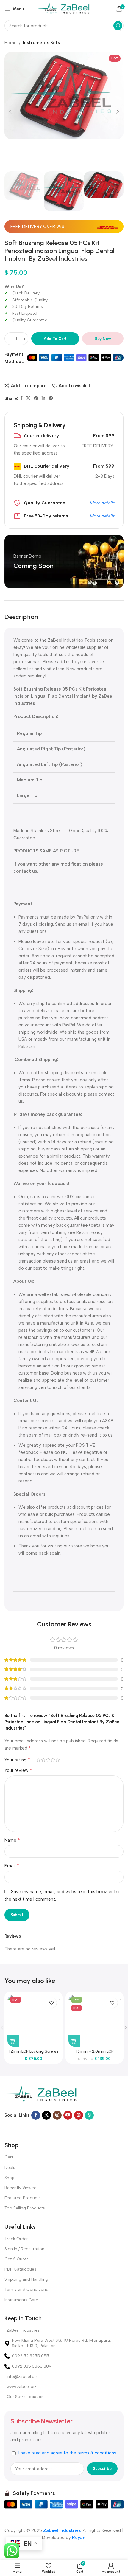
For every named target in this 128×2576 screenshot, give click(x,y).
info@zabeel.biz (22, 2376)
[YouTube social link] (68, 2115)
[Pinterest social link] (36, 398)
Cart (9, 2157)
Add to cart (55, 339)
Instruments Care (21, 2300)
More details (102, 503)
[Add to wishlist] (51, 2003)
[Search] (118, 26)
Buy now (103, 339)
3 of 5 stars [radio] (48, 1760)
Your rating (17, 1760)
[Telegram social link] (51, 398)
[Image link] (42, 2094)
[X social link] (28, 398)
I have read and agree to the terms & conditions (67, 2453)
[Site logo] (64, 9)
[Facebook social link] (21, 398)
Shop (10, 2178)
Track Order (16, 2239)
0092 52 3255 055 (31, 2356)
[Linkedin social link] (43, 398)
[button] (13, 2041)
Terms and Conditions (26, 2289)
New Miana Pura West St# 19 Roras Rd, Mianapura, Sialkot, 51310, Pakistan (61, 2343)
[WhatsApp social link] (89, 2115)
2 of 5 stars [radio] (43, 1760)
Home (11, 43)
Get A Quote (17, 2259)
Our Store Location (25, 2397)
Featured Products (23, 2198)
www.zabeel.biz (21, 2387)
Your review (18, 1770)
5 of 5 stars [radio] (57, 1760)
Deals (10, 2168)
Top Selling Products (25, 2208)
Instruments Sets (41, 43)
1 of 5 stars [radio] (38, 1760)
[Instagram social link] (57, 2115)
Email (12, 1866)
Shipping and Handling (26, 2279)
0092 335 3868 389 (32, 2366)
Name (12, 1840)
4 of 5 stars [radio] (53, 1760)
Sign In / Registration (24, 2249)
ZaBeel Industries (23, 2330)
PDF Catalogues (20, 2269)
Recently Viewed (21, 2188)
